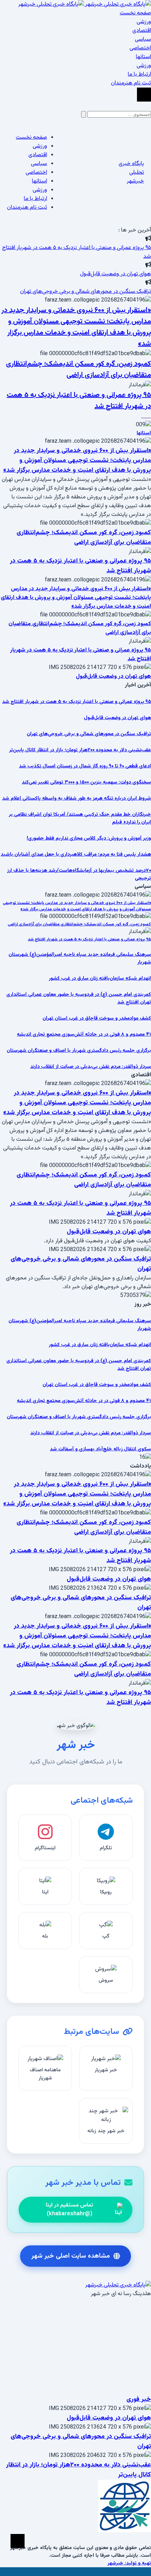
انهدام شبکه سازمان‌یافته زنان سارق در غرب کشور (100, 979)
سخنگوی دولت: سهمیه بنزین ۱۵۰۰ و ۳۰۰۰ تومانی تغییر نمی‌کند (86, 782)
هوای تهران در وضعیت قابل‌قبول (116, 274)
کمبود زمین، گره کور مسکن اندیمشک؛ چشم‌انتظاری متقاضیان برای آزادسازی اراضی (78, 370)
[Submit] (84, 114)
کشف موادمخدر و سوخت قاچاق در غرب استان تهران (97, 1018)
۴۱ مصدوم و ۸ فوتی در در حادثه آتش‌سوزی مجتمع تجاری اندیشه (84, 1035)
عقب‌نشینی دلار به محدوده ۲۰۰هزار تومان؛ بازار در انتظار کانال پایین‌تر (80, 750)
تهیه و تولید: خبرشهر (129, 2563)
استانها (144, 433)
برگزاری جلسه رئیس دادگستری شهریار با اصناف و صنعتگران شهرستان (79, 1051)
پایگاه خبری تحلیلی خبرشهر (131, 172)
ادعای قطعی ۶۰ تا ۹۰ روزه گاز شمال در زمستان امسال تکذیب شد (85, 766)
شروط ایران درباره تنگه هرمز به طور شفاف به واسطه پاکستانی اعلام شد (77, 799)
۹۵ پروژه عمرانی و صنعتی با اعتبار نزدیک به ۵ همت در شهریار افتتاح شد (77, 702)
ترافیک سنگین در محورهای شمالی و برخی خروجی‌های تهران (86, 292)
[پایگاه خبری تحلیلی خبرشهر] (85, 4)
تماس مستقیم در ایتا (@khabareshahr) (69, 2210)
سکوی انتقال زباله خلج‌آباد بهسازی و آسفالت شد (100, 1449)
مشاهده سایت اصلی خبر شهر (71, 2256)
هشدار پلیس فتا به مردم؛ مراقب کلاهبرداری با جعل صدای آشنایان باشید (76, 855)
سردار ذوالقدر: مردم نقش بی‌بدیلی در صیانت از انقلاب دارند (91, 1067)
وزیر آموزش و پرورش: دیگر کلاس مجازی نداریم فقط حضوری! (89, 838)
